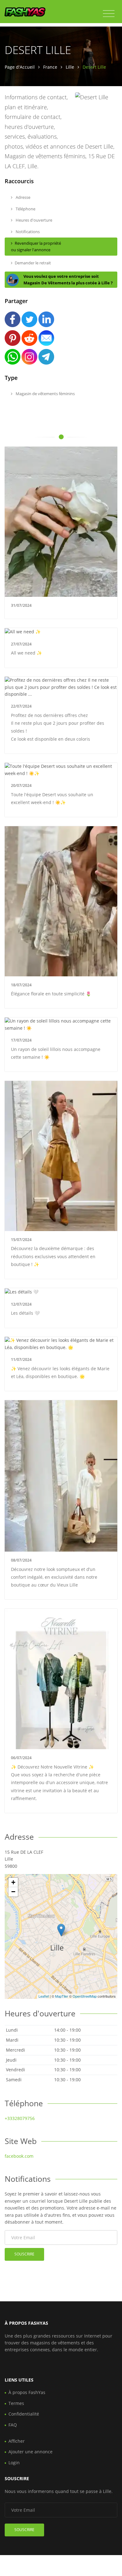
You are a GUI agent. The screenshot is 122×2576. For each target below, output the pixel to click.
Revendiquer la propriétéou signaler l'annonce (36, 246)
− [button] (13, 1892)
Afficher (17, 2441)
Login (14, 2463)
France (50, 67)
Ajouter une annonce (30, 2452)
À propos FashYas (27, 2392)
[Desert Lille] (61, 1930)
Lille (70, 67)
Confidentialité (24, 2414)
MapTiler (62, 1996)
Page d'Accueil (20, 67)
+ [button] (13, 1882)
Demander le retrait (33, 263)
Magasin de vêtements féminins (45, 394)
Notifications (27, 232)
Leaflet (44, 1996)
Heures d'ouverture (33, 220)
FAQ (13, 2425)
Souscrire (24, 2254)
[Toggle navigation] (109, 14)
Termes (16, 2403)
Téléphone (25, 209)
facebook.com (19, 2156)
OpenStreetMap (85, 1996)
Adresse (23, 197)
